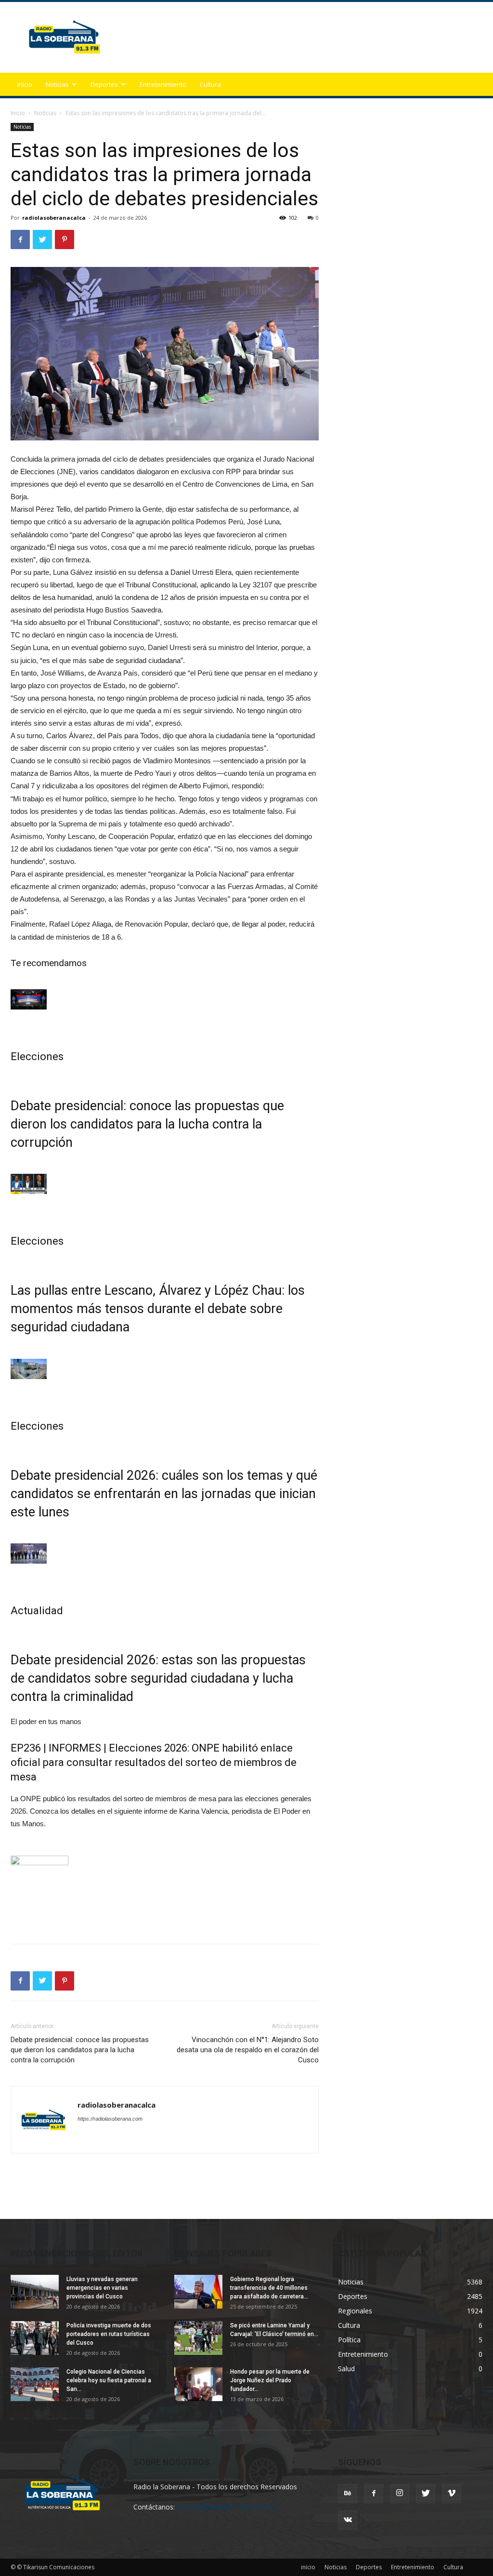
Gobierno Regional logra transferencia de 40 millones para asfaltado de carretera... (269, 2288)
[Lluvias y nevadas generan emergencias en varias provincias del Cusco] (35, 2292)
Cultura (210, 84)
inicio (25, 84)
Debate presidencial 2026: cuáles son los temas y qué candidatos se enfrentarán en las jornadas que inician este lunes (164, 1494)
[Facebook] (374, 2494)
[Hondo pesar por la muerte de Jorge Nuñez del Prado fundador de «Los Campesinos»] (198, 2384)
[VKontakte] (348, 2520)
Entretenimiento (163, 84)
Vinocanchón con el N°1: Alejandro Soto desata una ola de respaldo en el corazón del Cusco (248, 2050)
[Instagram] (400, 2494)
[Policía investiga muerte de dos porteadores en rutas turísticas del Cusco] (35, 2338)
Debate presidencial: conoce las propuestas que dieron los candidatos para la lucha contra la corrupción (147, 1124)
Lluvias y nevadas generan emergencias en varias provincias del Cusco (102, 2288)
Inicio (18, 113)
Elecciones (37, 1056)
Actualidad (37, 1611)
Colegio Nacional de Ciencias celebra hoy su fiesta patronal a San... (109, 2380)
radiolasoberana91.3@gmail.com (228, 2507)
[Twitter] (426, 2494)
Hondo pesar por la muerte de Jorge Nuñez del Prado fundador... (270, 2380)
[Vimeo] (452, 2494)
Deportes (104, 84)
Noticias (57, 84)
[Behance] (348, 2494)
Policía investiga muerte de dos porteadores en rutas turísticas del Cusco (109, 2334)
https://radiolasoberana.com (110, 2119)
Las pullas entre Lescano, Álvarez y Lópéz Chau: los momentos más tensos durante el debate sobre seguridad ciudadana (158, 1309)
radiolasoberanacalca (54, 218)
